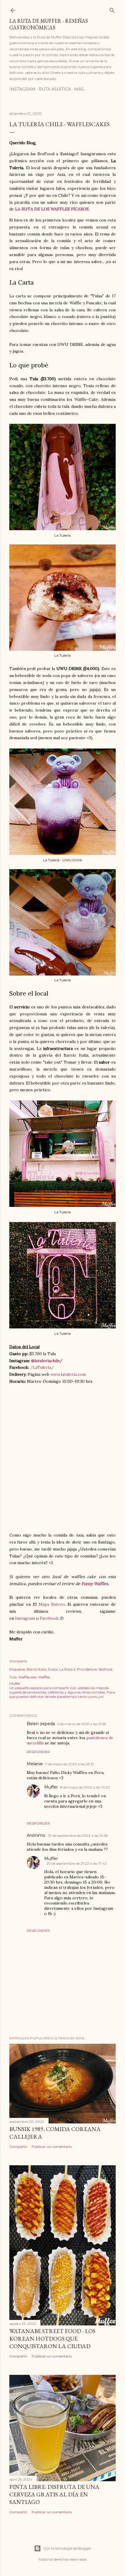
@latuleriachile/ (47, 1361)
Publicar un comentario (52, 2147)
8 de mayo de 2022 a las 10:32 (85, 1787)
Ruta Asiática (55, 89)
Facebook (49, 1618)
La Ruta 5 (67, 1669)
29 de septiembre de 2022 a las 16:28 (78, 1835)
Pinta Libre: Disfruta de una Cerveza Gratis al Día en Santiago (54, 2494)
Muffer (51, 1787)
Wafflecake (27, 1677)
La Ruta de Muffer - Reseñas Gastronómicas (49, 24)
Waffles (44, 1677)
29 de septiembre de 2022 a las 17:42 (77, 1863)
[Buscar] (112, 9)
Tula (13, 1677)
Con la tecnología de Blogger (67, 2548)
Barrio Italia (36, 1669)
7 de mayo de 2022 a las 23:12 (69, 1764)
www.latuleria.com (68, 1374)
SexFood (105, 1669)
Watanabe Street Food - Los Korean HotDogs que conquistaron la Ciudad (52, 2339)
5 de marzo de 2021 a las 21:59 (82, 1724)
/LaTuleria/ (42, 1367)
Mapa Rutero (52, 1604)
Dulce (53, 1669)
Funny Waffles (95, 1584)
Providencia (87, 1669)
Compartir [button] (18, 1661)
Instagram (22, 89)
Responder (38, 1752)
